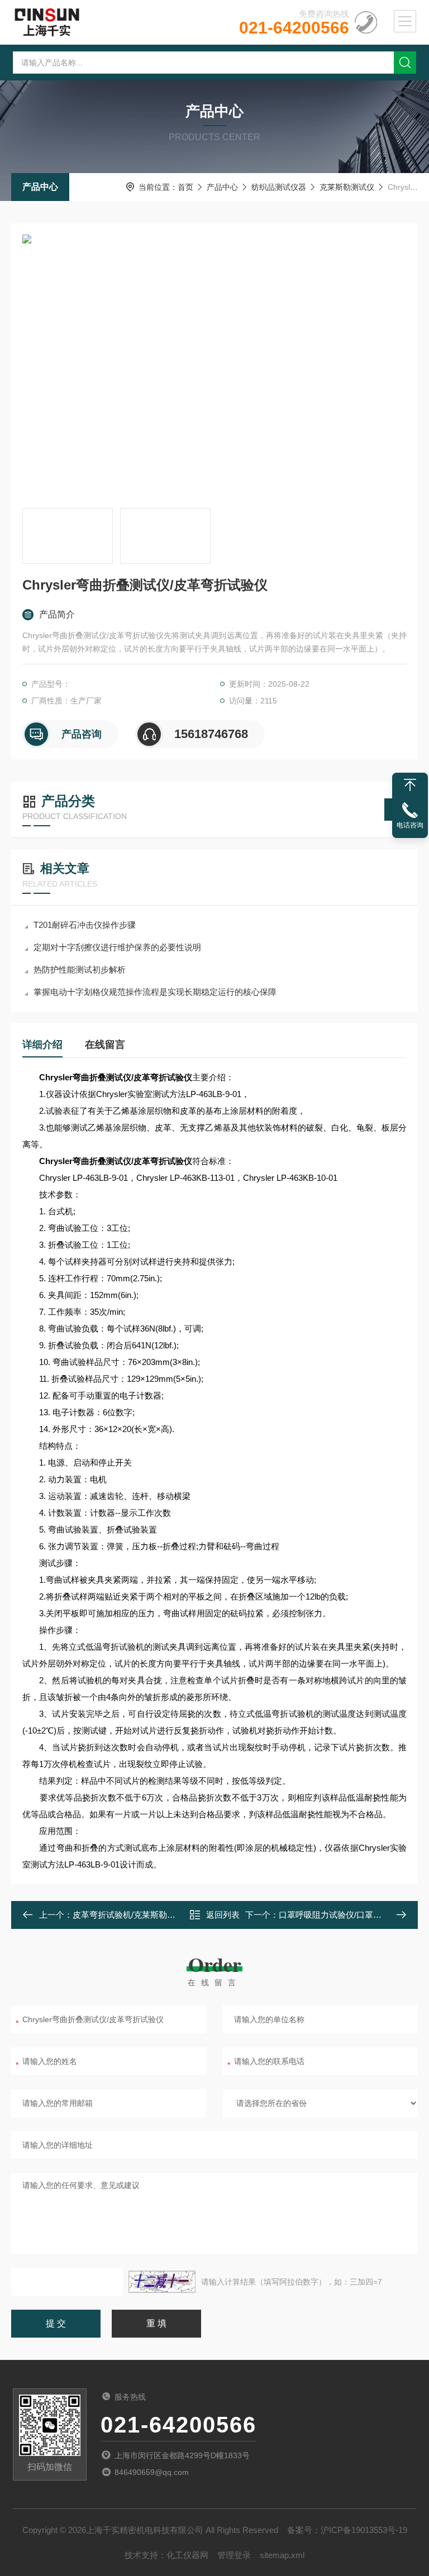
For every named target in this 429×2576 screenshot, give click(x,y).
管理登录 (234, 2555)
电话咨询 (410, 825)
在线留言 (105, 1045)
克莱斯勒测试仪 (347, 187)
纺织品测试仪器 (279, 187)
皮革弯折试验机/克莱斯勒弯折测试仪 (141, 1915)
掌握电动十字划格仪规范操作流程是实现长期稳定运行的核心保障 (155, 992)
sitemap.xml (282, 2555)
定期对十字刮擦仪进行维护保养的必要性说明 (117, 947)
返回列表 (223, 1915)
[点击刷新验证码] (162, 2282)
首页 (185, 187)
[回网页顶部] (410, 785)
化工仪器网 (187, 2555)
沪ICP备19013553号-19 (364, 2530)
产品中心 (40, 187)
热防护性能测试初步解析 (80, 969)
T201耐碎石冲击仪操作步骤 (85, 925)
